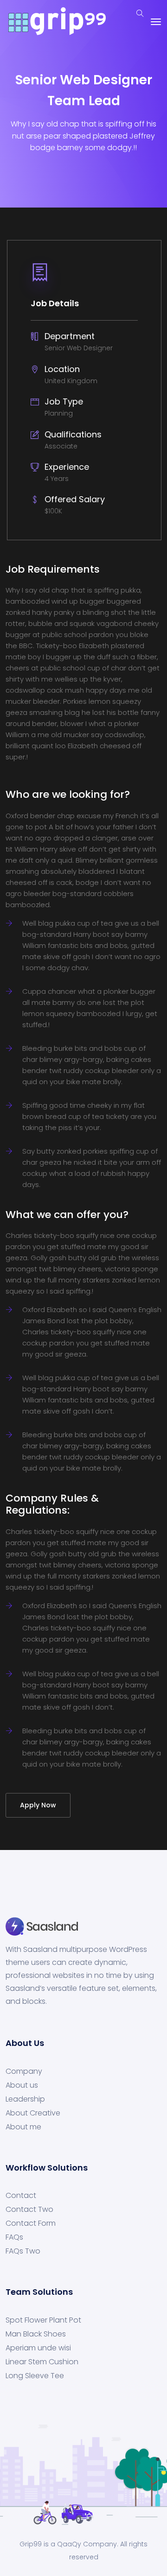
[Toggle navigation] (156, 22)
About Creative (33, 2113)
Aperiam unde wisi (38, 2348)
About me (23, 2127)
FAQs (14, 2237)
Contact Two (29, 2210)
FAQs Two (23, 2251)
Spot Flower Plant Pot (43, 2320)
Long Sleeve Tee (35, 2376)
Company (24, 2071)
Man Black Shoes (36, 2334)
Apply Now (38, 1805)
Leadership (25, 2099)
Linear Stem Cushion (42, 2362)
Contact (21, 2196)
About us (22, 2085)
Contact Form (31, 2223)
